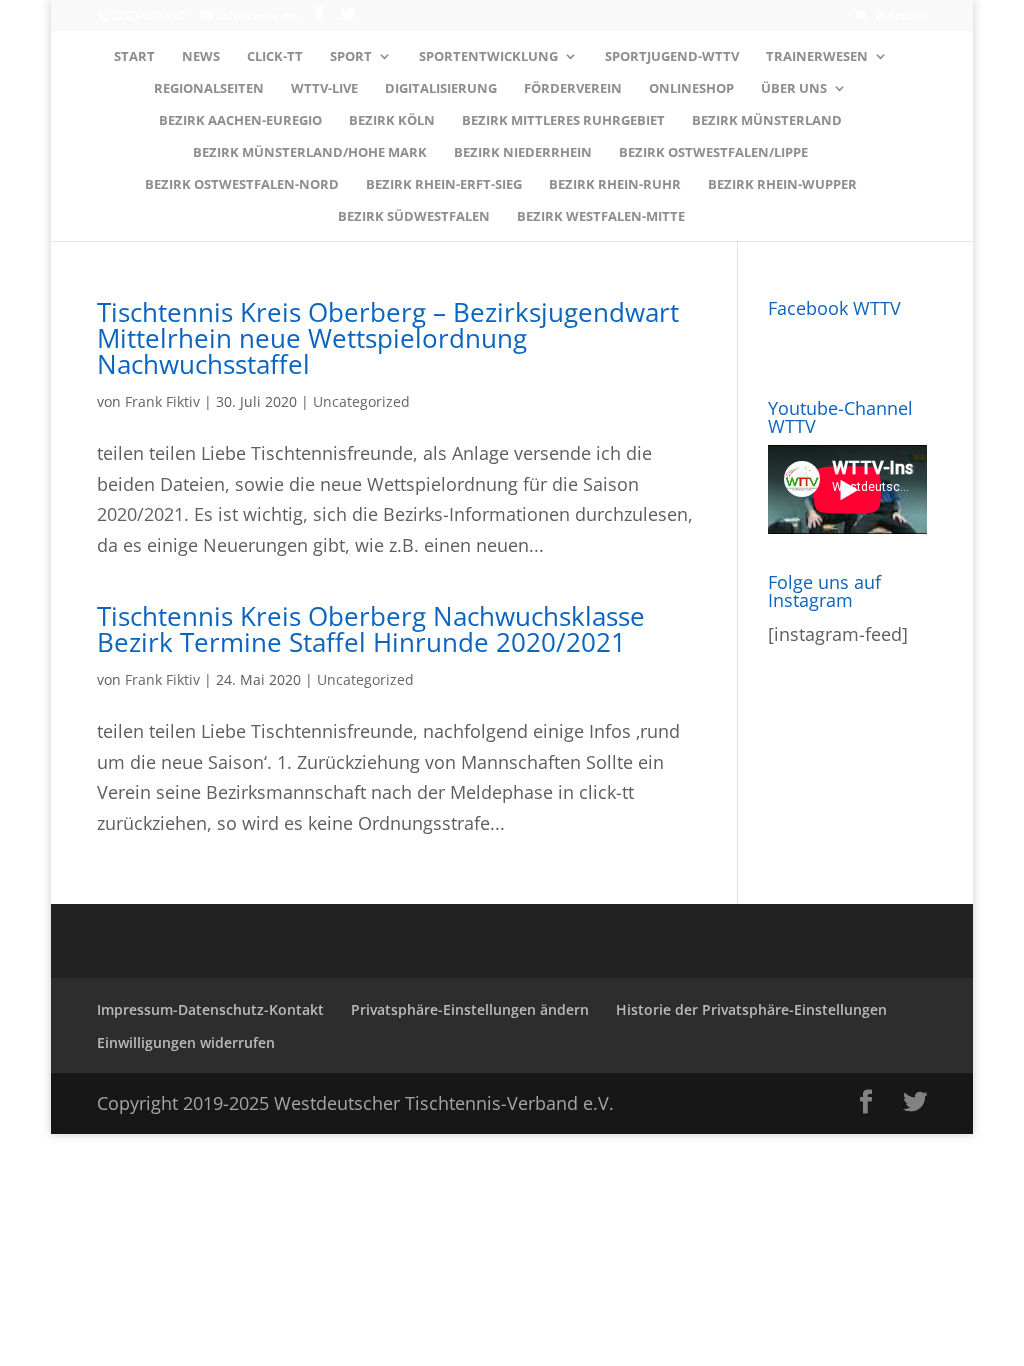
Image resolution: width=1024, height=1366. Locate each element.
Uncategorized (361, 401)
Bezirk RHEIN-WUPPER (782, 185)
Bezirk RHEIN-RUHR (615, 185)
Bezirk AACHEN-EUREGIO (240, 121)
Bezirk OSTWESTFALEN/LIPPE (713, 153)
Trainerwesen (817, 57)
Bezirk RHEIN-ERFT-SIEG (444, 185)
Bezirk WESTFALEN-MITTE (601, 217)
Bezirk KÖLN (392, 121)
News (201, 57)
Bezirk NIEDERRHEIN (523, 153)
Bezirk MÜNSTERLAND (767, 121)
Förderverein (573, 89)
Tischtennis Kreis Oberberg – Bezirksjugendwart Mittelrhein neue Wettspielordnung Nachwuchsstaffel (388, 338)
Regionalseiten (209, 89)
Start (134, 57)
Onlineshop (691, 89)
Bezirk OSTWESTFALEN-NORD (242, 185)
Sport (351, 57)
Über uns (794, 89)
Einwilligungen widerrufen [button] (186, 1042)
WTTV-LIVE (324, 89)
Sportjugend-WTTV (672, 57)
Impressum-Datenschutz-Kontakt (210, 1009)
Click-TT (275, 57)
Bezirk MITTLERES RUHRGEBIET (563, 121)
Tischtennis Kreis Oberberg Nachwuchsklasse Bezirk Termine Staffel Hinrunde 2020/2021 (371, 629)
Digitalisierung (441, 89)
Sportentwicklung (488, 57)
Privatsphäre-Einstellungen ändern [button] (470, 1009)
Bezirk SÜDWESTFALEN (414, 217)
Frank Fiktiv (162, 401)
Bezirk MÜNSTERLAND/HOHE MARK (310, 153)
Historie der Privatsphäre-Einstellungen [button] (751, 1009)
